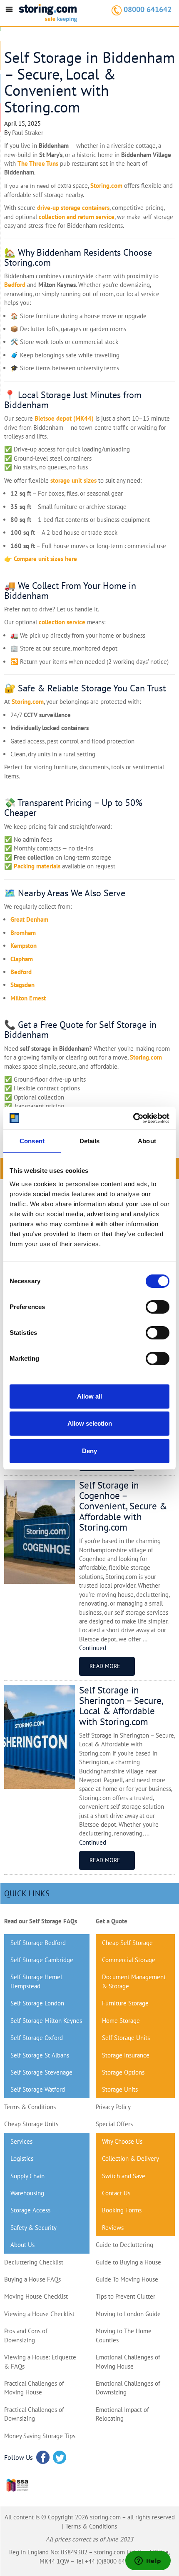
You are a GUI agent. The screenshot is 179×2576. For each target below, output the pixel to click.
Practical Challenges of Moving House (34, 2388)
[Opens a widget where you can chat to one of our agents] (148, 2561)
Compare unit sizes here (45, 559)
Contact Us (116, 2193)
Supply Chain (27, 2176)
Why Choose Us (122, 2141)
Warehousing (27, 2193)
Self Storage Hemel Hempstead (36, 1981)
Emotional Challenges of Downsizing (128, 2388)
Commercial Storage (129, 1960)
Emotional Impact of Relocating (122, 2414)
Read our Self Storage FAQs (41, 1921)
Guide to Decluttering (124, 2245)
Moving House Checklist (36, 2296)
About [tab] (147, 1141)
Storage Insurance (126, 2055)
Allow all (89, 1396)
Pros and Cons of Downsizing (26, 2335)
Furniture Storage (125, 2003)
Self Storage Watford (38, 2089)
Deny (89, 1451)
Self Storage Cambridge (42, 1960)
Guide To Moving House (127, 2279)
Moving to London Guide (128, 2314)
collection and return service (77, 217)
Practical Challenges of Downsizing (34, 2414)
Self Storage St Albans (40, 2055)
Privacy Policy (113, 2107)
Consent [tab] (32, 1141)
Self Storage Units (126, 2038)
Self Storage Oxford (37, 2038)
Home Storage (121, 2021)
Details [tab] (90, 1141)
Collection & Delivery (131, 2158)
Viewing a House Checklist (39, 2314)
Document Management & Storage (134, 1981)
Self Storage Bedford (38, 1943)
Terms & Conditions (30, 2107)
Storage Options (123, 2072)
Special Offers (114, 2124)
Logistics (22, 2158)
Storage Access (30, 2210)
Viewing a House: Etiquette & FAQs (40, 2362)
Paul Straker (28, 133)
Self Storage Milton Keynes (46, 2021)
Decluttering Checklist (34, 2262)
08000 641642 (148, 9)
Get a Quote (112, 1921)
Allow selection (90, 1423)
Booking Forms (122, 2210)
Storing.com (106, 186)
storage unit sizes (73, 480)
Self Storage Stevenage (41, 2072)
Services (21, 2141)
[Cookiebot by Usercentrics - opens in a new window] (133, 1118)
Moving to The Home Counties (124, 2335)
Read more (105, 1666)
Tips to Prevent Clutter (126, 2296)
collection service (62, 622)
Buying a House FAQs (32, 2279)
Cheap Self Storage (127, 1943)
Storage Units (120, 2089)
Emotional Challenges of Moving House (128, 2362)
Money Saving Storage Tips (40, 2436)
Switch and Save (124, 2176)
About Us (22, 2245)
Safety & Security (34, 2228)
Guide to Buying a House (128, 2262)
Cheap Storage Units (31, 2124)
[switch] (158, 1307)
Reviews (113, 2228)
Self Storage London (37, 2003)
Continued (93, 1648)
